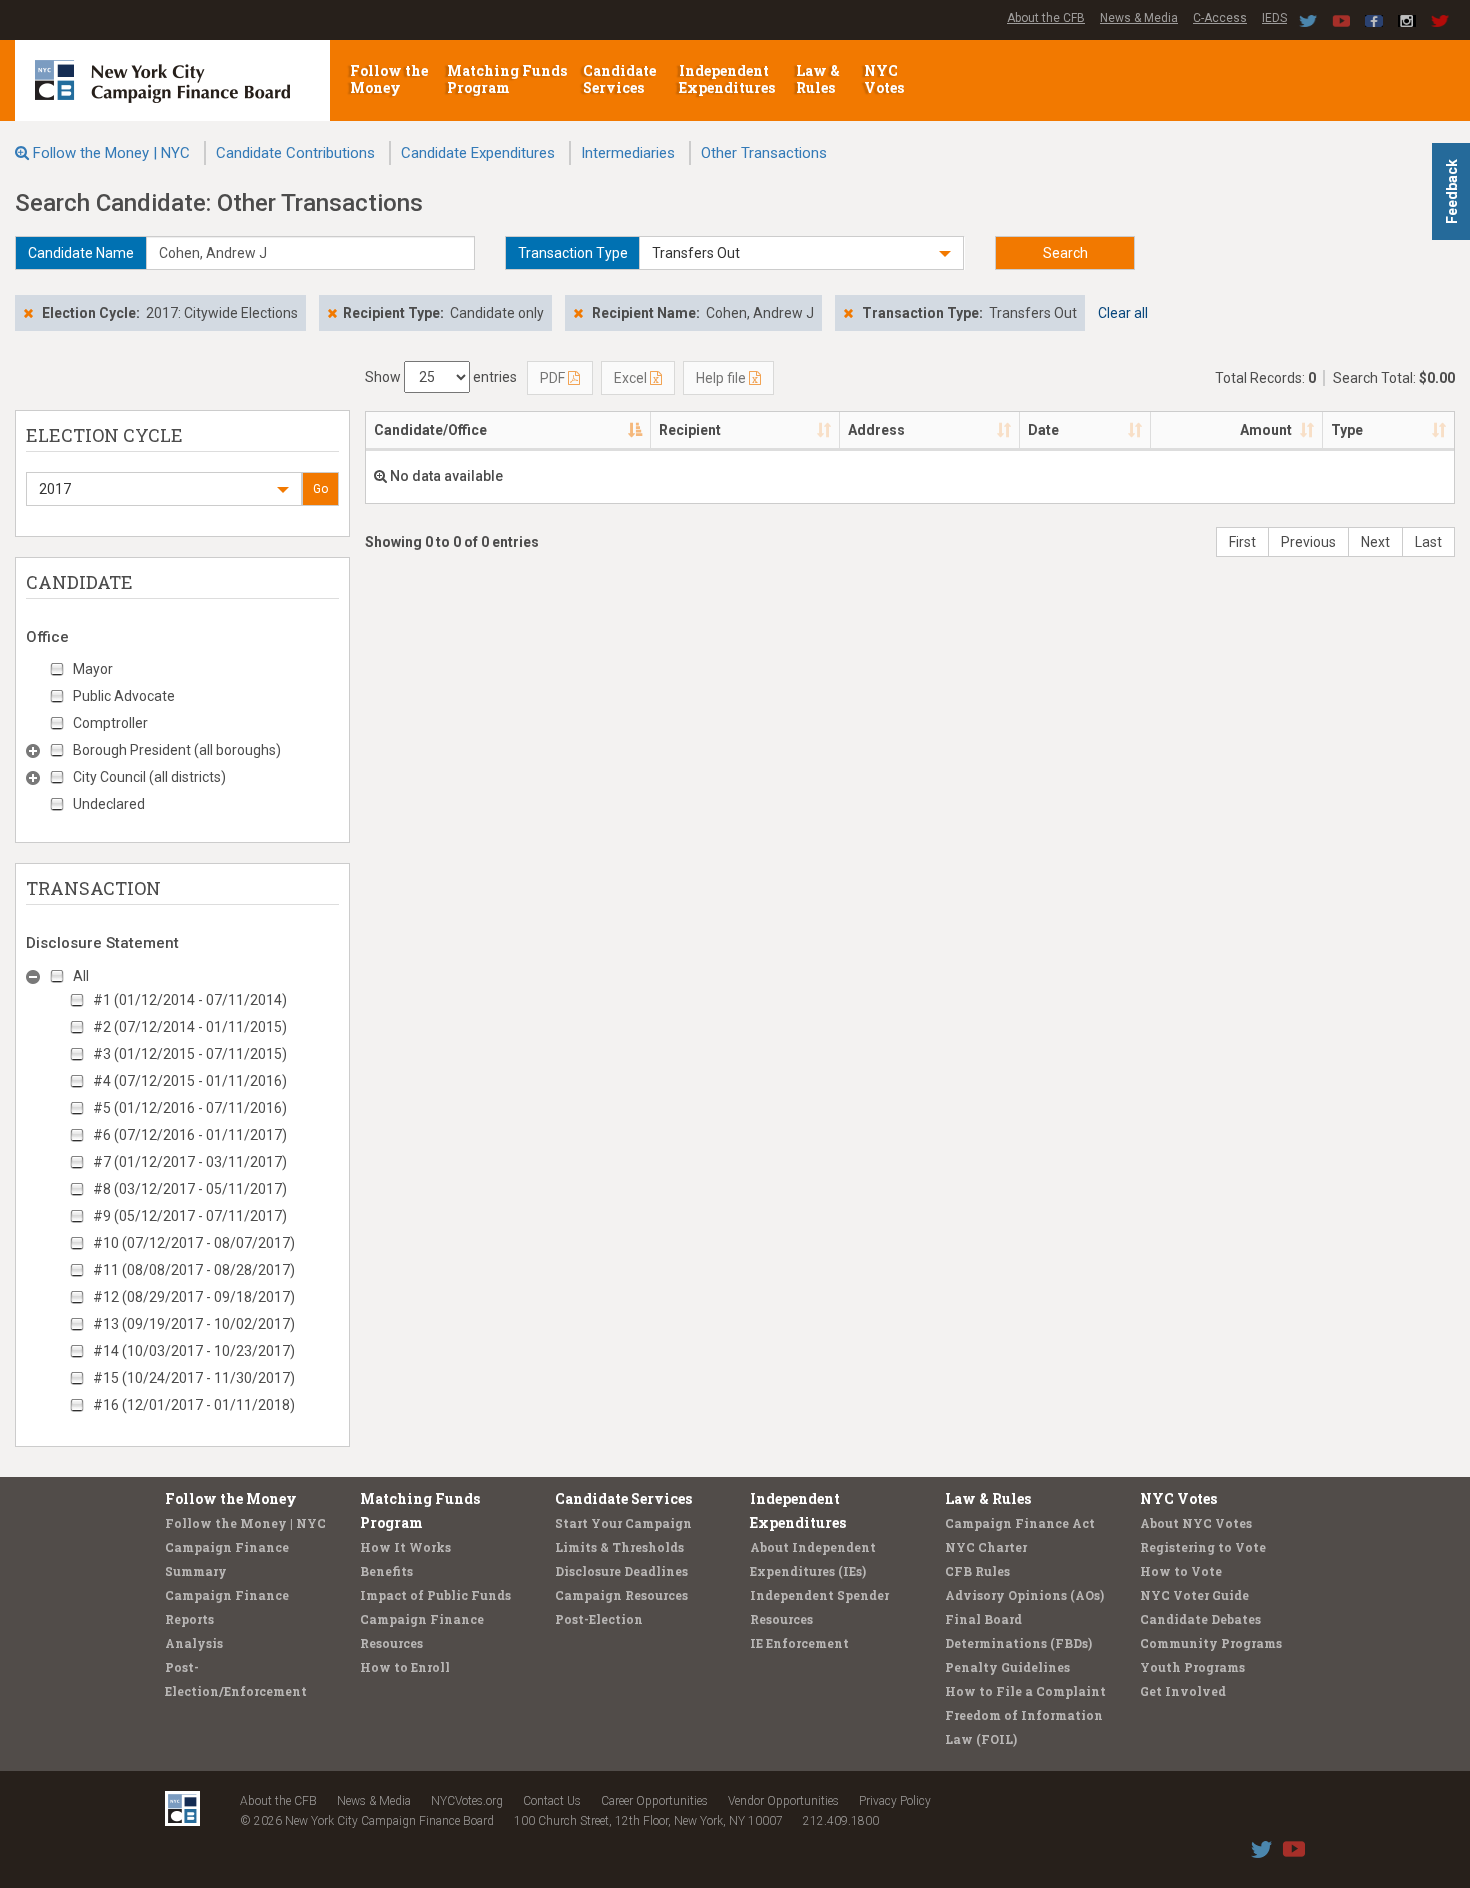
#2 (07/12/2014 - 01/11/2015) (190, 1027)
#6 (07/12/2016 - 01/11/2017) (190, 1135)
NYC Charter (986, 1547)
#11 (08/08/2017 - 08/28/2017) (194, 1270)
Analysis (194, 1643)
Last (1428, 542)
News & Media (1139, 18)
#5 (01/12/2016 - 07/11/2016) (190, 1108)
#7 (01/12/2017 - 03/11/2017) (190, 1162)
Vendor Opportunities (783, 1801)
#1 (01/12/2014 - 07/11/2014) (190, 1000)
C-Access (1220, 18)
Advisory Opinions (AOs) (1024, 1595)
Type (1347, 430)
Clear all (1123, 313)
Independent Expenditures (728, 79)
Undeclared (109, 804)
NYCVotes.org (467, 1801)
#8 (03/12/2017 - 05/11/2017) (190, 1189)
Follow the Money (389, 79)
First (1242, 542)
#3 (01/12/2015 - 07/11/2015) (190, 1054)
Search (1065, 253)
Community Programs (1211, 1643)
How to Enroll (405, 1667)
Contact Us (552, 1801)
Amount (1266, 430)
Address (876, 430)
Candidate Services (619, 79)
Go (320, 489)
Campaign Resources (621, 1595)
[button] (801, 253)
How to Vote (1181, 1571)
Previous (1308, 542)
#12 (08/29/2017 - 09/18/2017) (194, 1297)
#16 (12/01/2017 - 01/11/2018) (194, 1405)
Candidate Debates (1200, 1619)
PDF (554, 378)
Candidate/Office (430, 430)
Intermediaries (628, 153)
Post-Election (599, 1619)
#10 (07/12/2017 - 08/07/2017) (194, 1243)
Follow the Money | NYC (111, 153)
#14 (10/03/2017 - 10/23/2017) (194, 1351)
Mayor (93, 669)
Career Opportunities (654, 1801)
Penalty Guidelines (1007, 1667)
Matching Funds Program (507, 79)
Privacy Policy (895, 1801)
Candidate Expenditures (478, 153)
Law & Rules (818, 79)
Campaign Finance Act (1020, 1523)
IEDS (1274, 18)
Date (1043, 430)
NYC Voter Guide (1194, 1595)
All (81, 976)
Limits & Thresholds (619, 1547)
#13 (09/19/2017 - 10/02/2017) (194, 1324)
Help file (722, 378)
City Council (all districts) (149, 777)
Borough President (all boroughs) (177, 750)
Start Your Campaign (623, 1523)
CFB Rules (977, 1571)
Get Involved (1183, 1691)
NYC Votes (885, 79)
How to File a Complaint (1025, 1691)
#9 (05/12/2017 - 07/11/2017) (190, 1216)
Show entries (441, 377)
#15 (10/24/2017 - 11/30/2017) (194, 1378)
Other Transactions (764, 153)
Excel (632, 378)
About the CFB (1046, 18)
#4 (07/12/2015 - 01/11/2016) (190, 1081)
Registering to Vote (1203, 1547)
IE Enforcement (799, 1643)
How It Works (405, 1547)
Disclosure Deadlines (621, 1571)
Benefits (386, 1571)
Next (1375, 542)
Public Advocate (124, 696)
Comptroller (110, 723)
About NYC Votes (1196, 1523)
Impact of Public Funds (435, 1595)
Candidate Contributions (295, 153)
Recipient (690, 430)
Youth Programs (1192, 1667)
